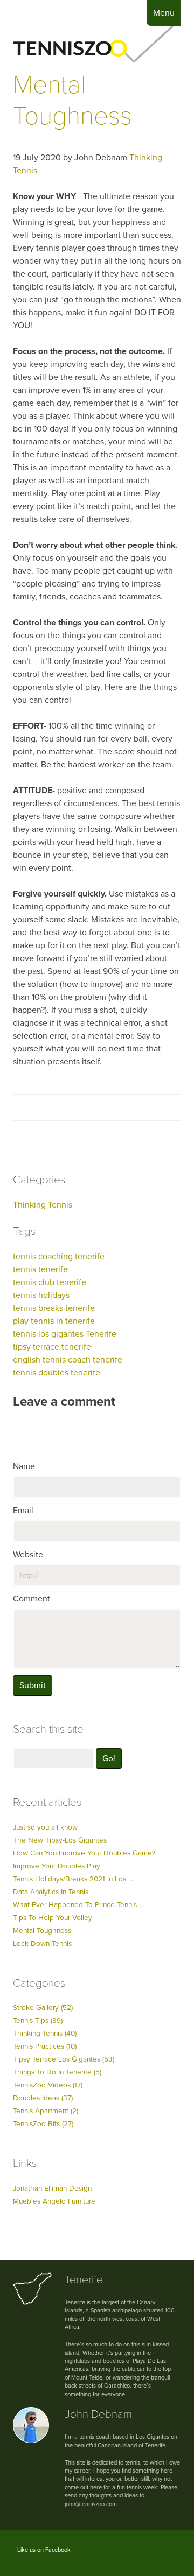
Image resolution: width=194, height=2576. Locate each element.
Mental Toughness (72, 101)
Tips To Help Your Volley (53, 1918)
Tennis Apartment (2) (46, 2111)
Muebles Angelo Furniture (54, 2201)
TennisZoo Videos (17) (48, 2085)
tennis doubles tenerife (57, 1373)
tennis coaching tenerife (59, 1257)
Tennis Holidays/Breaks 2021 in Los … (73, 1879)
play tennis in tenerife (54, 1321)
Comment (32, 1599)
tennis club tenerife (50, 1282)
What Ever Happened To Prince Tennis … (78, 1905)
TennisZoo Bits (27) (43, 2124)
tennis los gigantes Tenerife (65, 1334)
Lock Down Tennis (42, 1944)
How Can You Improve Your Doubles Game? (84, 1853)
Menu (164, 13)
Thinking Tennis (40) (45, 2034)
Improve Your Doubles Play (57, 1866)
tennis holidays (41, 1295)
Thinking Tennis (43, 1205)
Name (24, 1466)
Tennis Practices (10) (45, 2046)
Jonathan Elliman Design (52, 2189)
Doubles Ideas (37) (43, 2098)
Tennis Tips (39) (38, 2021)
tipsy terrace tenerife (52, 1347)
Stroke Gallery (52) (43, 2008)
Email (23, 1511)
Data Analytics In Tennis (51, 1892)
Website (28, 1555)
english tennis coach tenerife (68, 1360)
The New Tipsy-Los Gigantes (60, 1840)
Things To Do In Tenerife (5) (57, 2072)
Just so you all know (45, 1827)
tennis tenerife (40, 1269)
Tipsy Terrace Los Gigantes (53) (64, 2059)
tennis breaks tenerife (54, 1308)
